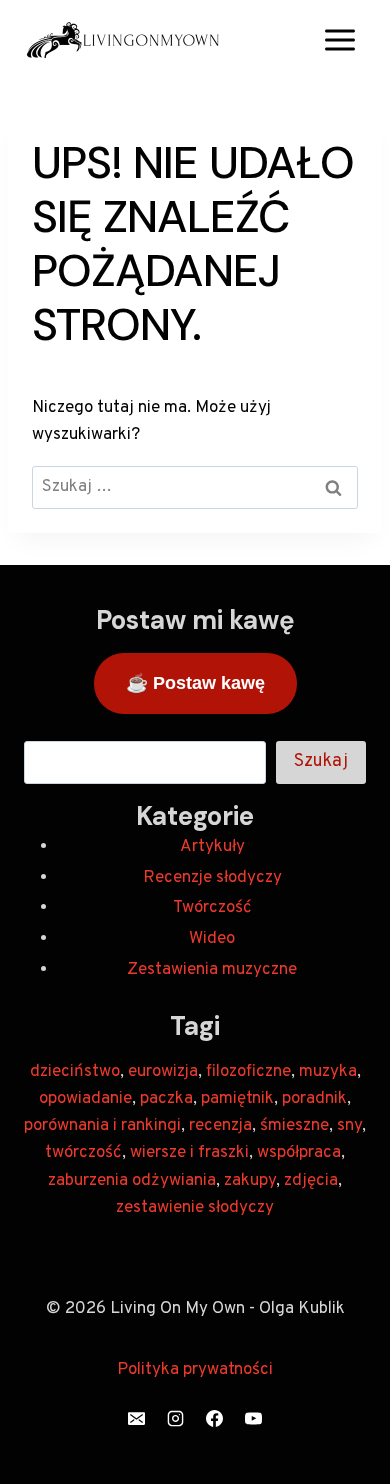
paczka (166, 1099)
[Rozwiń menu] (339, 39)
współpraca (299, 1153)
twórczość (83, 1153)
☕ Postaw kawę (195, 683)
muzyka (328, 1072)
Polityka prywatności (195, 1370)
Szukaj (321, 761)
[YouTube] (254, 1418)
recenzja (220, 1126)
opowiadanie (85, 1099)
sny (349, 1126)
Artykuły (212, 847)
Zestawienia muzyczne (212, 970)
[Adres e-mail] (136, 1418)
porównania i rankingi (102, 1126)
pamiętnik (237, 1099)
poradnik (314, 1099)
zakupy (250, 1181)
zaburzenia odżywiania (132, 1181)
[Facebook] (215, 1418)
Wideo (212, 939)
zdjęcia (311, 1181)
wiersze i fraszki (189, 1153)
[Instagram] (175, 1418)
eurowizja (163, 1072)
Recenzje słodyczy (212, 878)
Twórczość (212, 908)
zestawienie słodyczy (195, 1208)
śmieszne (294, 1126)
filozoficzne (248, 1072)
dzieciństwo (75, 1072)
